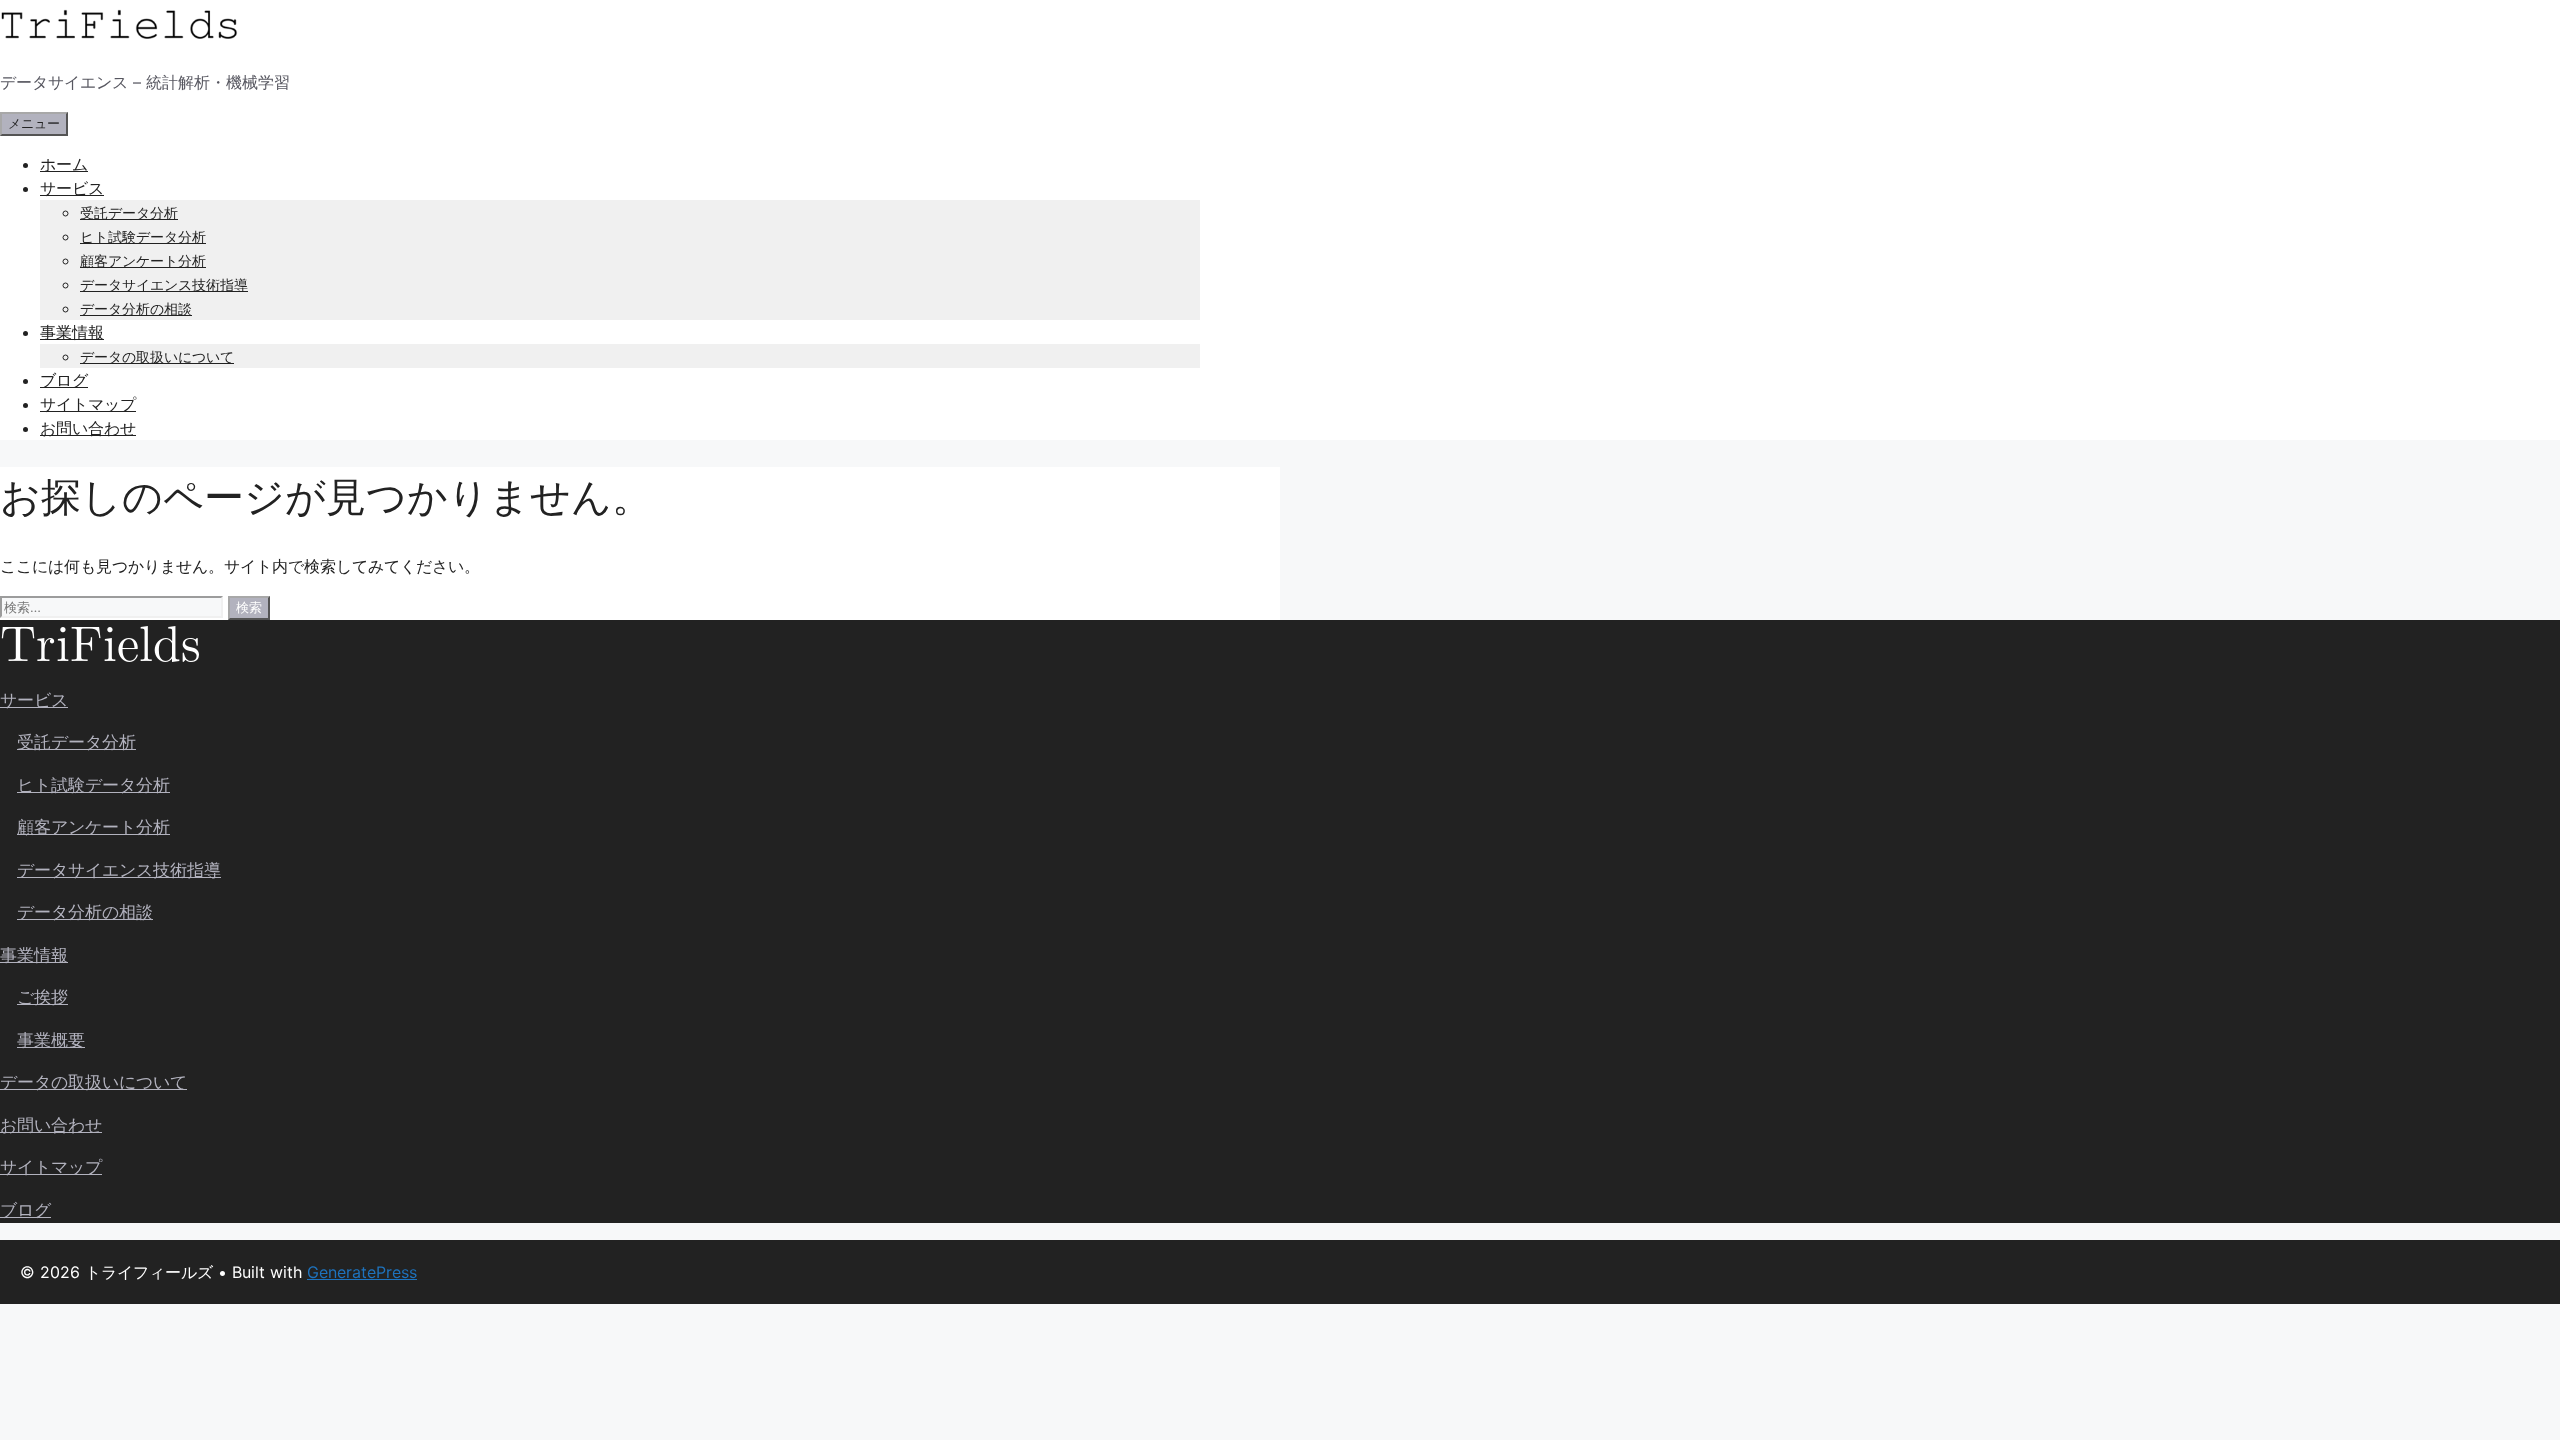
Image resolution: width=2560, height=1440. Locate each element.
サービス (72, 188)
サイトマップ (88, 404)
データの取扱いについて (157, 356)
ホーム (64, 164)
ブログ (64, 380)
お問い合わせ (88, 428)
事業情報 (72, 332)
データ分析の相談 (136, 308)
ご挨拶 (42, 997)
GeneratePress (362, 1272)
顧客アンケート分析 (143, 260)
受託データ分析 (129, 212)
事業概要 (51, 1040)
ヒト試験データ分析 (143, 236)
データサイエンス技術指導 (164, 284)
